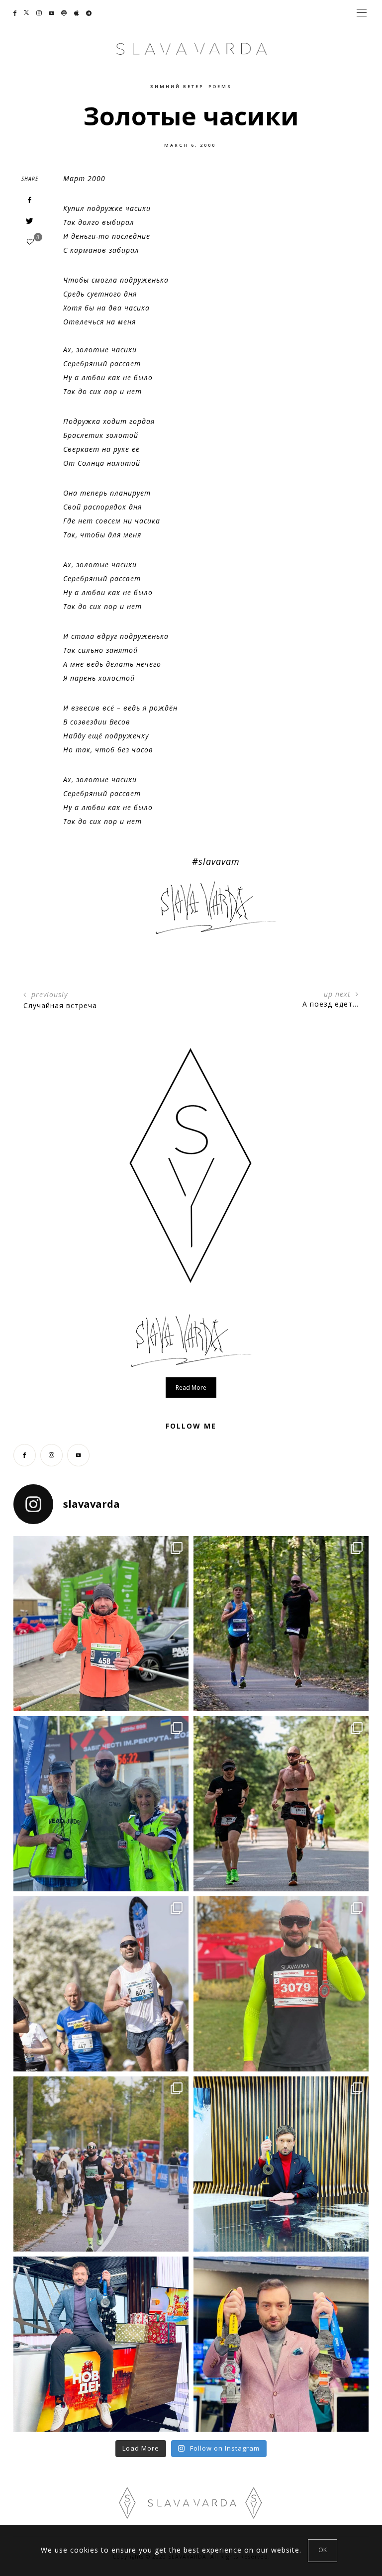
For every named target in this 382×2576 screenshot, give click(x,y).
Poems (220, 86)
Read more (191, 1388)
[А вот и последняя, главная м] (101, 2344)
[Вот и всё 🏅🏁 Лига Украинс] (281, 2344)
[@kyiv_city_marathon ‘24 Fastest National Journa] (101, 1624)
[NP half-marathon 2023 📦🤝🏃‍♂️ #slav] (281, 1984)
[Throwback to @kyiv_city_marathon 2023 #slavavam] (101, 2164)
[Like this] (30, 242)
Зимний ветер (177, 86)
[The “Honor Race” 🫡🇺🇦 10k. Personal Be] (101, 1804)
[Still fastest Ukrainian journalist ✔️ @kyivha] (101, 1984)
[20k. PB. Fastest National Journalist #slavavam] (281, 1624)
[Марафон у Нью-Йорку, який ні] (281, 2164)
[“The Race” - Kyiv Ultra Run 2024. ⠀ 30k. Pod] (281, 1804)
